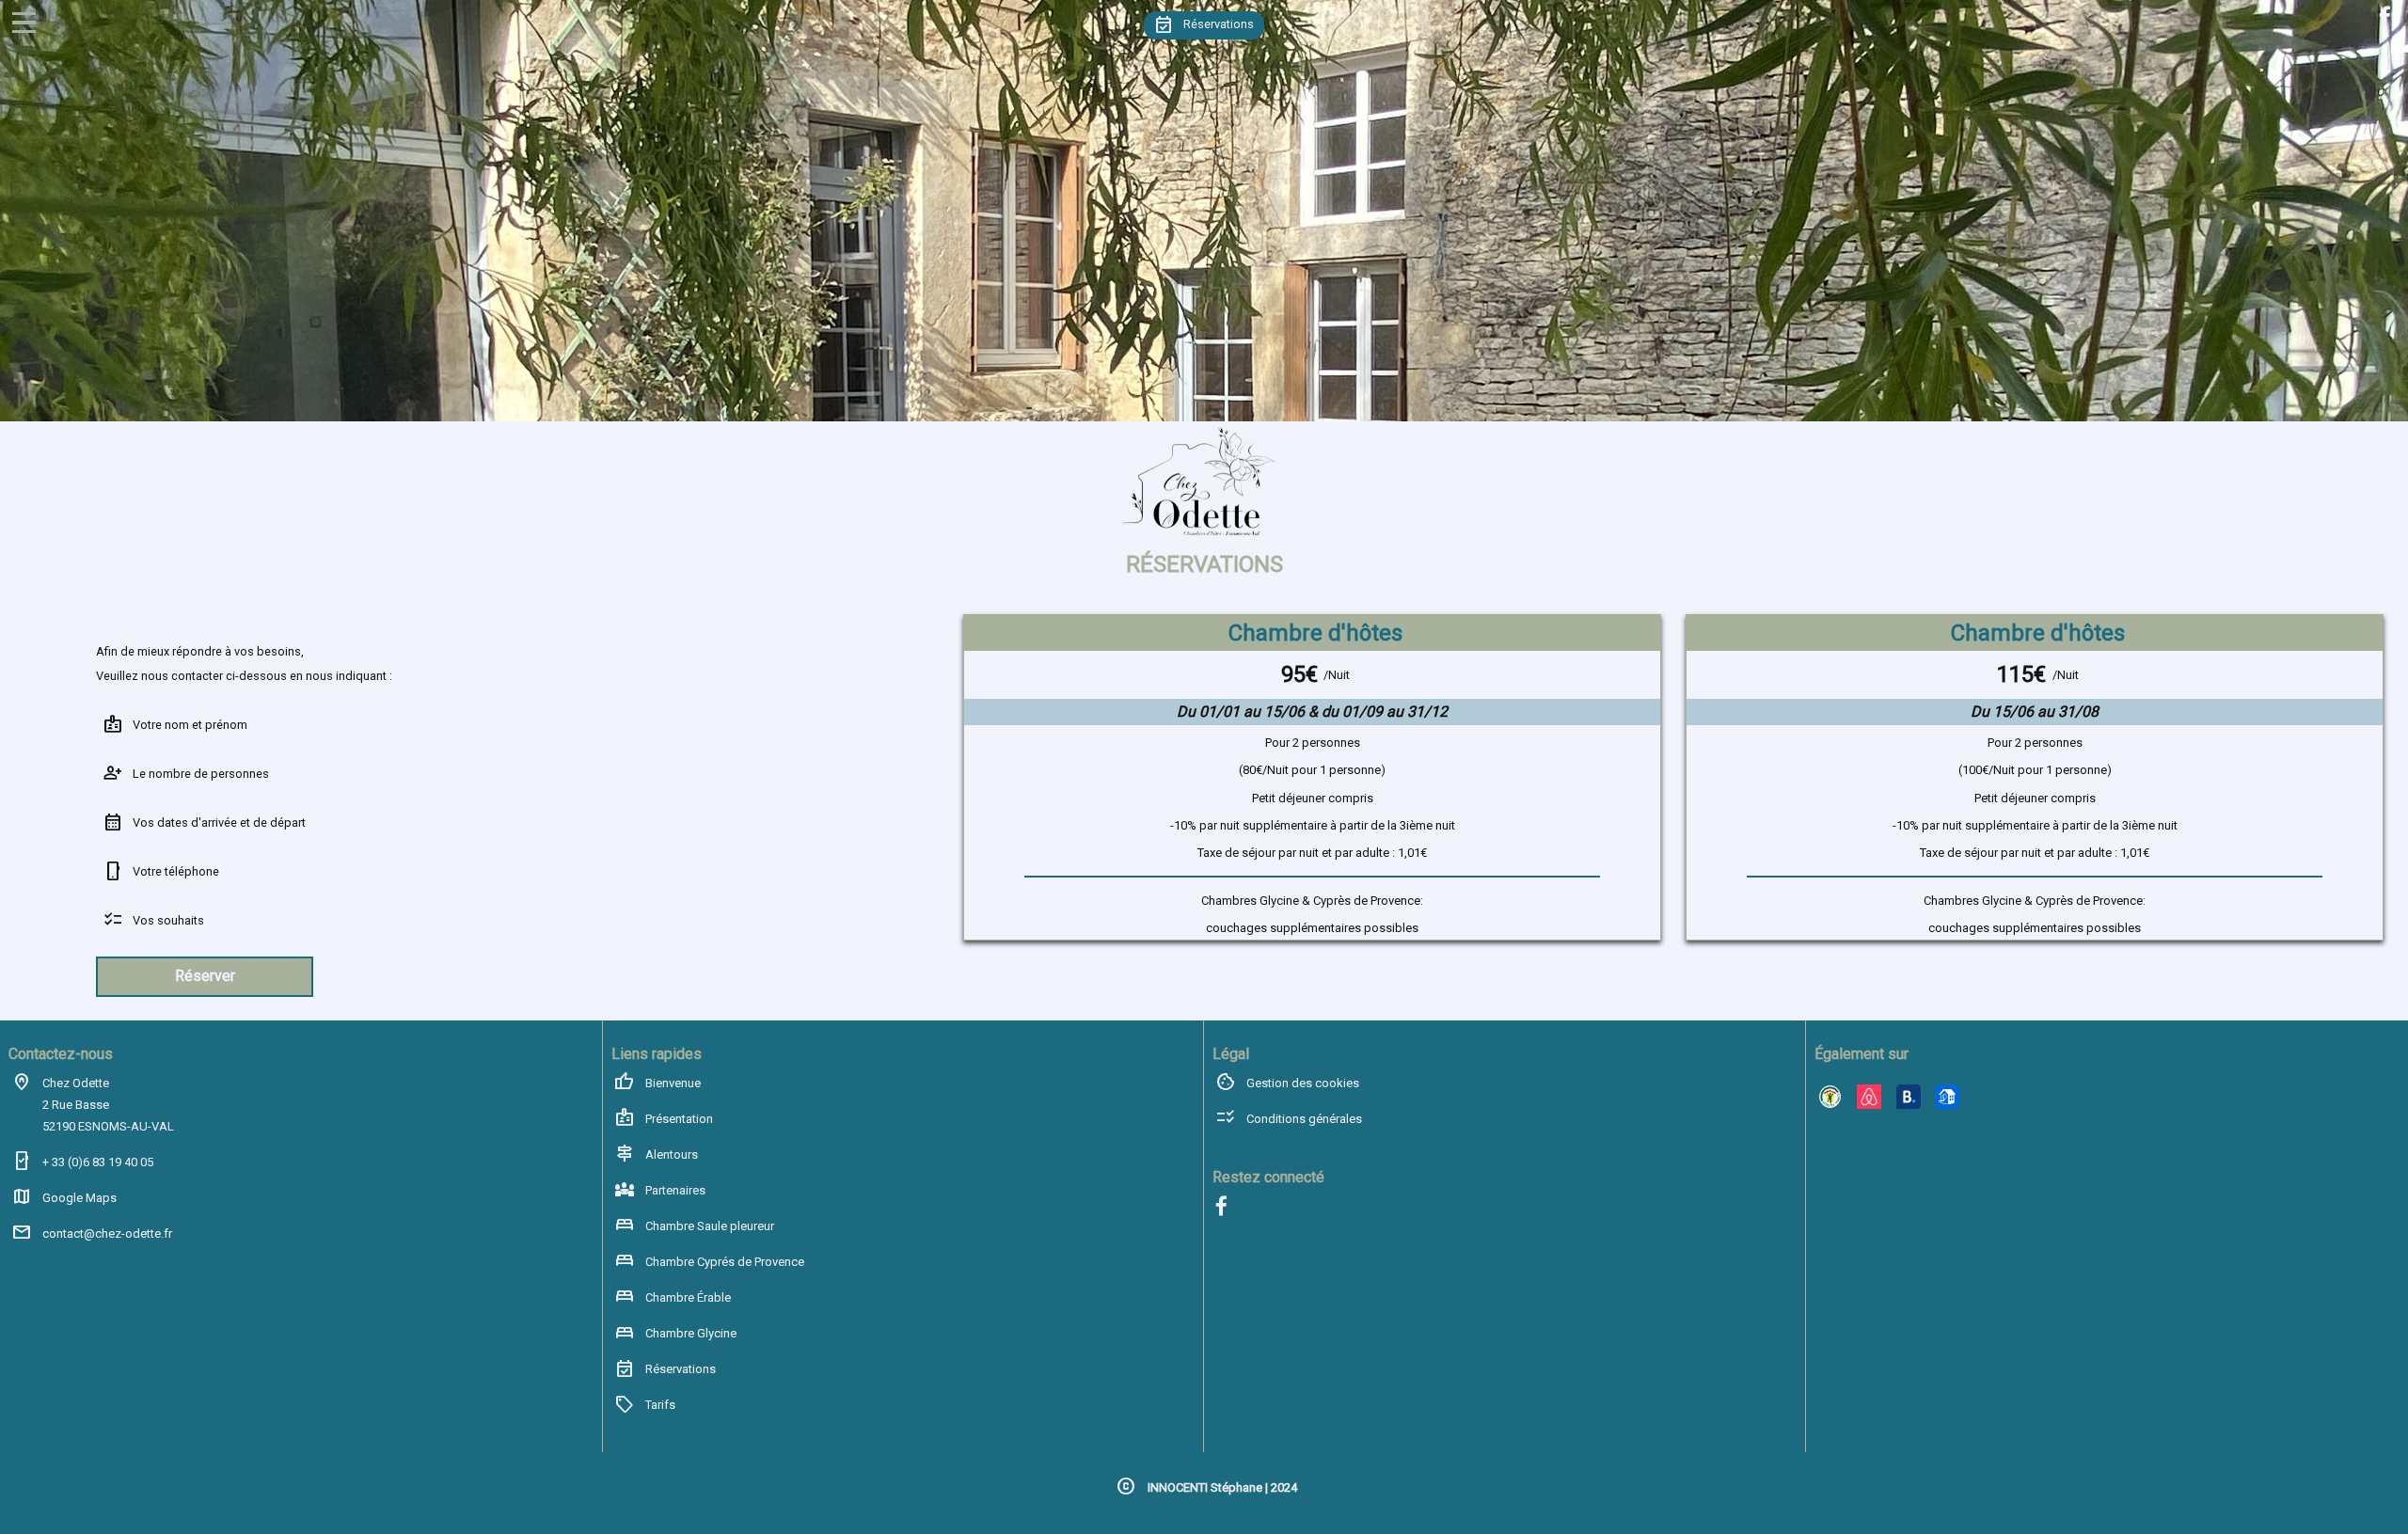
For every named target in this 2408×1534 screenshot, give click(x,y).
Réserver (205, 976)
